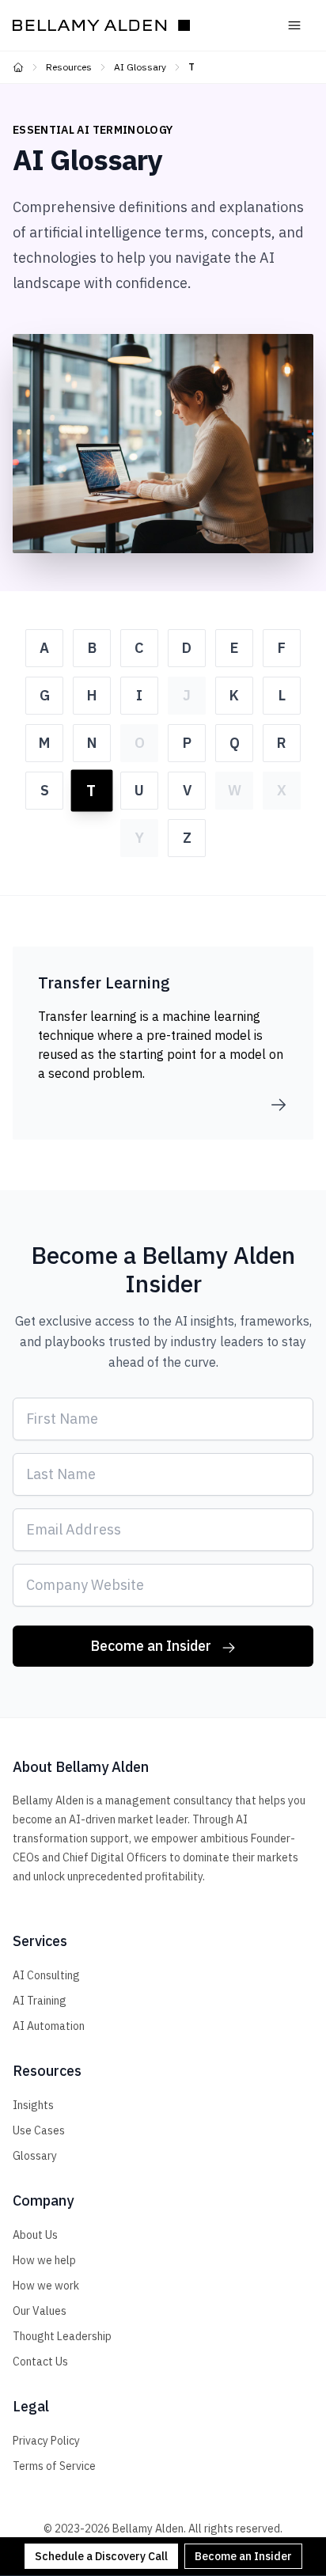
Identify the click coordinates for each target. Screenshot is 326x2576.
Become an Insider (243, 2556)
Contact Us (40, 2362)
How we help (44, 2260)
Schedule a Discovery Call (101, 2556)
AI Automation (49, 2026)
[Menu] (294, 25)
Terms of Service (54, 2466)
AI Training (40, 2001)
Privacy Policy (46, 2441)
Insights (33, 2105)
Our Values (40, 2311)
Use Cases (39, 2130)
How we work (46, 2286)
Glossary (35, 2156)
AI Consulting (46, 1975)
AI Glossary (140, 67)
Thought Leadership (62, 2336)
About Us (35, 2235)
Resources (69, 67)
